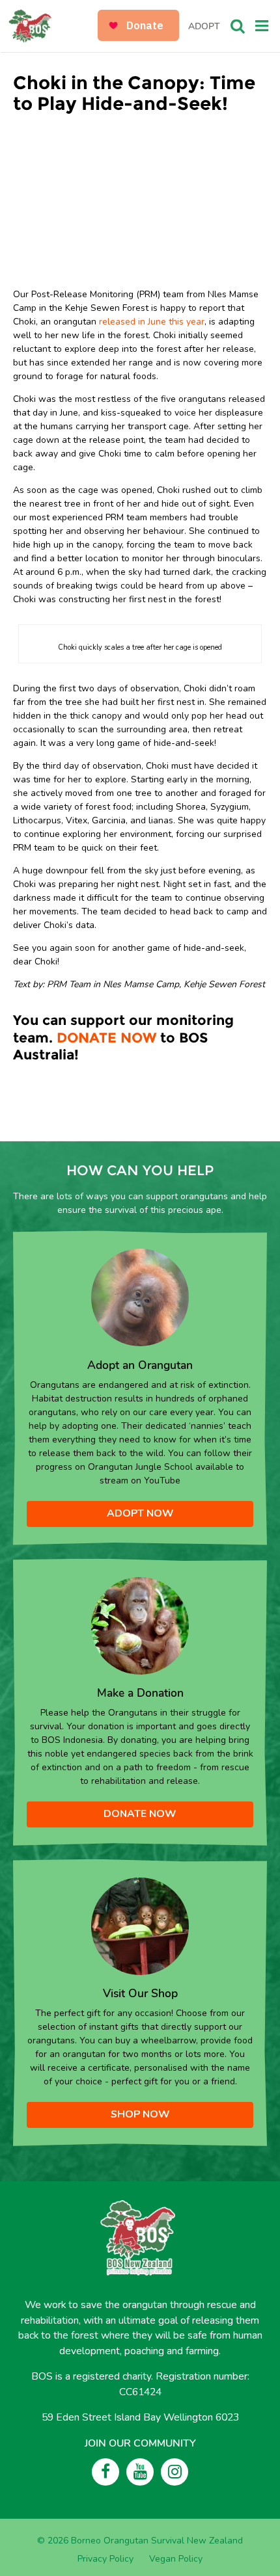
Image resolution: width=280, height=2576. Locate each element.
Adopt (204, 26)
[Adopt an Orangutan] (140, 1297)
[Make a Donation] (140, 1625)
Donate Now (140, 1814)
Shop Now (140, 2114)
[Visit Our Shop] (140, 1925)
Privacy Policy (105, 2559)
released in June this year (150, 322)
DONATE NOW (106, 1038)
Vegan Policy (176, 2559)
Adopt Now (140, 1513)
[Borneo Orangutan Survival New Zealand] (54, 26)
